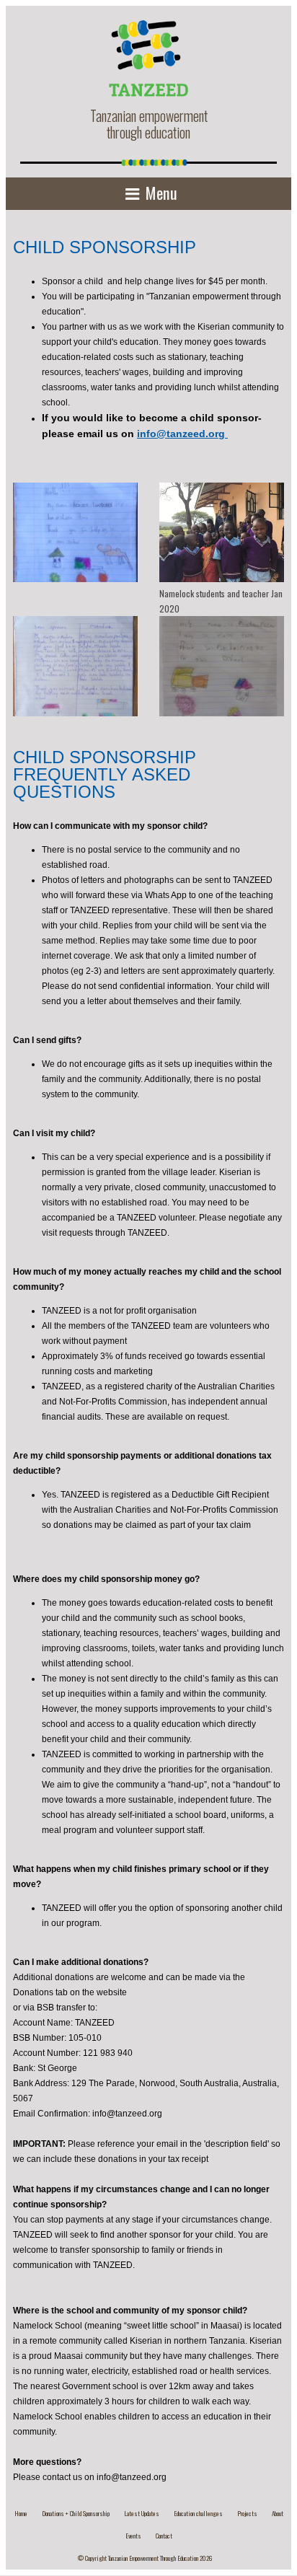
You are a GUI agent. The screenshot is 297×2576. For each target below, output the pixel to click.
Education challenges (198, 2513)
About (278, 2513)
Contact (164, 2536)
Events (133, 2536)
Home (21, 2513)
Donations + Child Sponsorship (76, 2513)
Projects (247, 2513)
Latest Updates (142, 2513)
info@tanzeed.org (182, 434)
